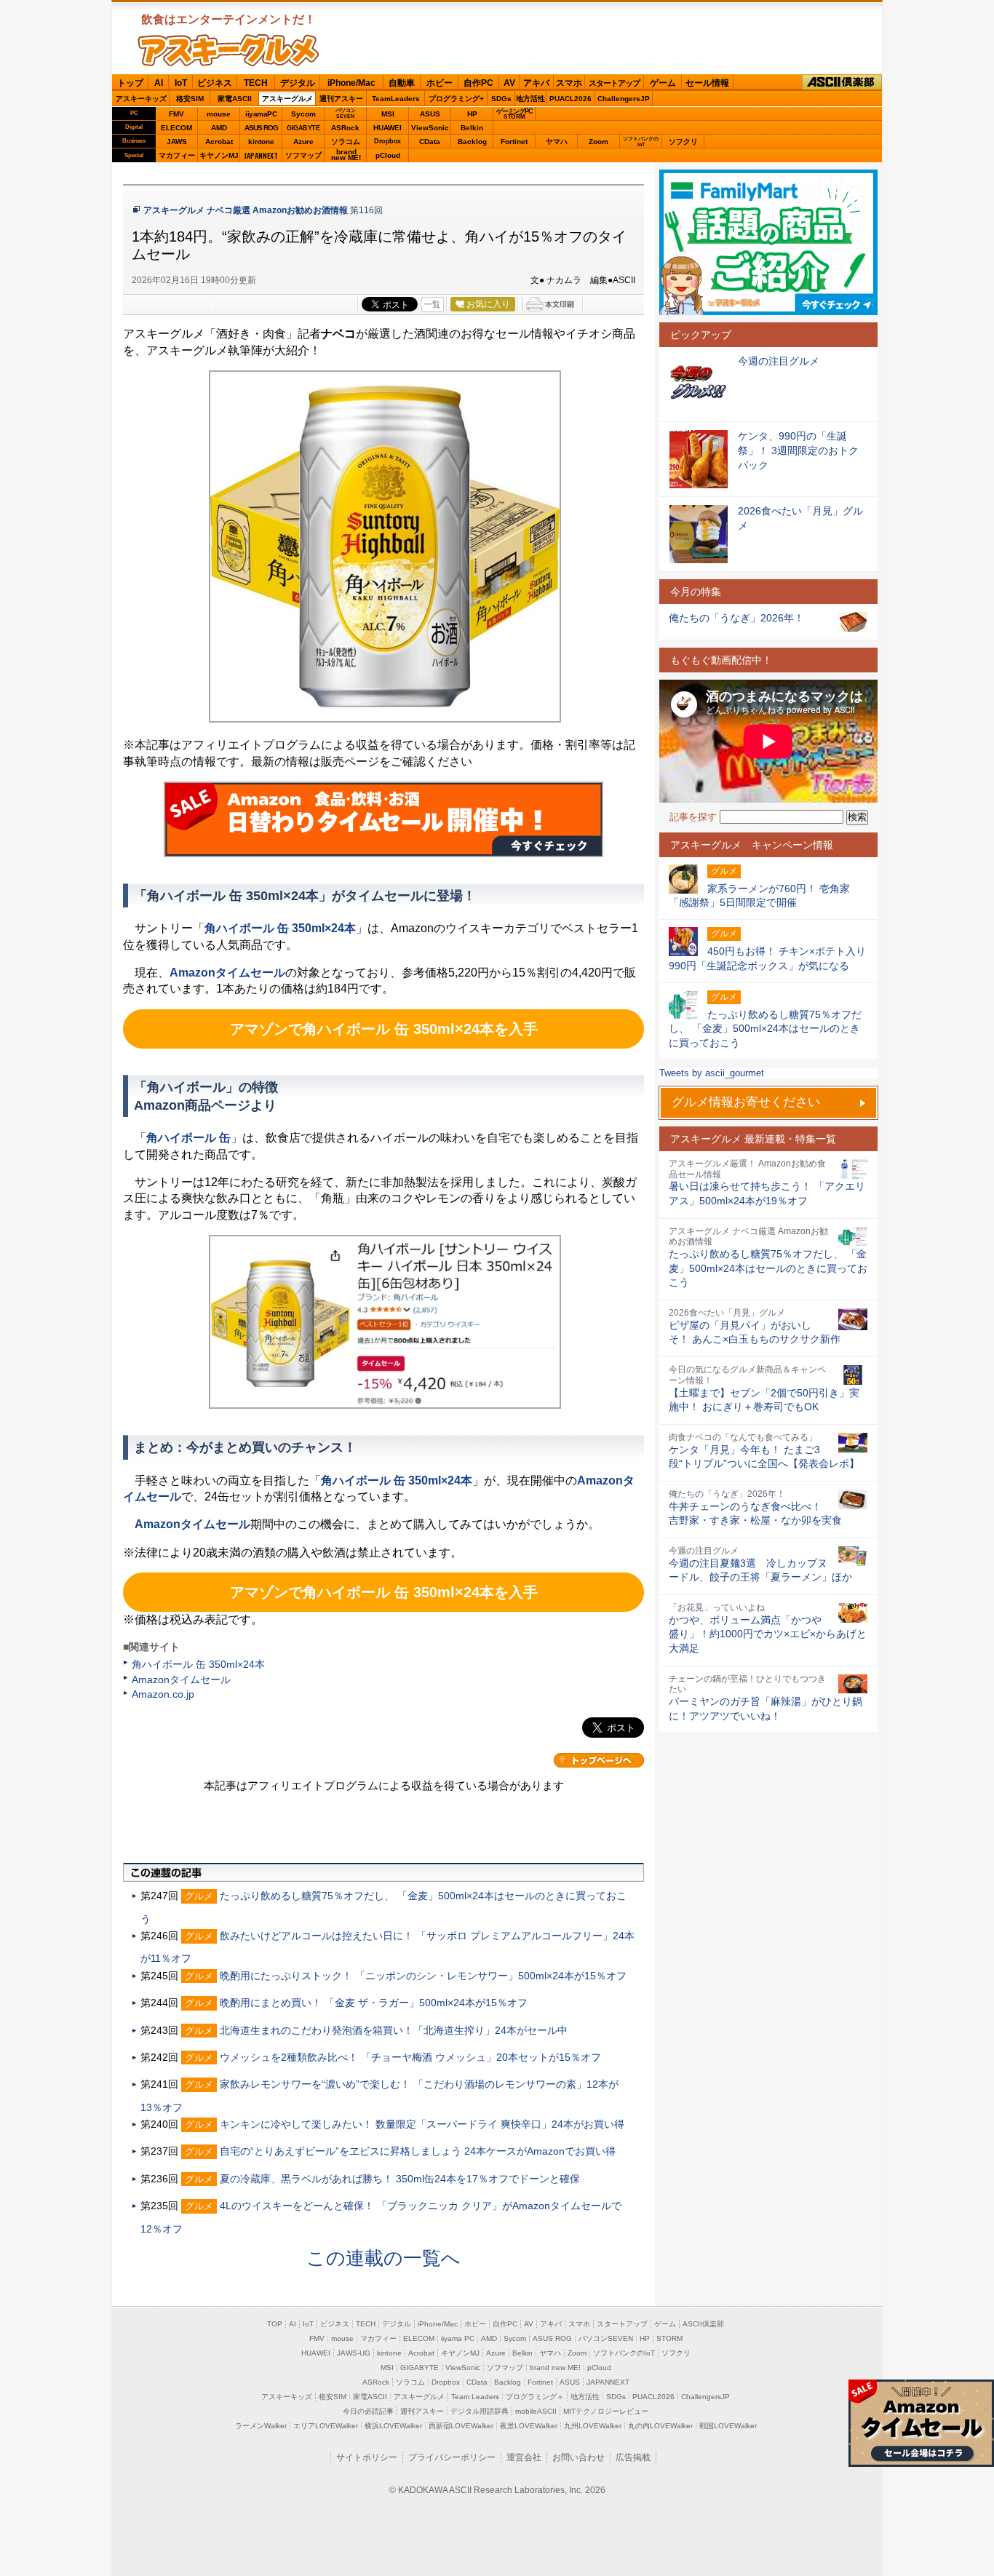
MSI (388, 114)
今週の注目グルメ (779, 361)
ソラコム (346, 142)
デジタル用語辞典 (480, 2411)
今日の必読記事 (368, 2411)
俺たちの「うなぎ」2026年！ (736, 618)
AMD (219, 128)
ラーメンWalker (261, 2426)
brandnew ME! (346, 155)
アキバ (536, 83)
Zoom (599, 142)
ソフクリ (683, 142)
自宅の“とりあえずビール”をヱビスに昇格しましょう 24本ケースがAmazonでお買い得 (418, 2151)
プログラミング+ (456, 99)
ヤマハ (557, 142)
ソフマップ (303, 155)
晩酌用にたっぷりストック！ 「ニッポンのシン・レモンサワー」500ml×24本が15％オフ (423, 1976)
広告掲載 (633, 2457)
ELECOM (176, 128)
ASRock (345, 128)
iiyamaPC (261, 114)
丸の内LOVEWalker (660, 2426)
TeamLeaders (396, 99)
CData (430, 142)
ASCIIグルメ (228, 50)
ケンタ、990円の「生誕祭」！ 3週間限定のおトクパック (798, 450)
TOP (275, 2324)
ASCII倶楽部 (842, 83)
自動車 (402, 83)
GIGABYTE (303, 128)
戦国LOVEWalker (728, 2426)
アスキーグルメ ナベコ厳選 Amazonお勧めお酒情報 (246, 210)
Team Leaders (475, 2397)
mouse (219, 114)
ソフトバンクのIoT (641, 142)
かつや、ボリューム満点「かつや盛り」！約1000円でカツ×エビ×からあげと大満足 (768, 1634)
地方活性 (530, 99)
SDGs (501, 99)
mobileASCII (536, 2411)
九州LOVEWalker (593, 2426)
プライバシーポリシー (452, 2457)
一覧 (432, 304)
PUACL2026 (570, 99)
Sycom (303, 114)
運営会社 (524, 2457)
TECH (256, 83)
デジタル (298, 83)
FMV (176, 114)
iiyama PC (458, 2338)
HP (472, 114)
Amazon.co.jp (163, 1694)
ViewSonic (430, 128)
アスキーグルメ (287, 99)
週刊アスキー (341, 99)
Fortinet (514, 142)
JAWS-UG (354, 2353)
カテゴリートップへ (599, 1760)
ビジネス (215, 83)
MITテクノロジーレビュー (606, 2411)
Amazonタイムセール (181, 1679)
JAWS (177, 142)
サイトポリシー (367, 2457)
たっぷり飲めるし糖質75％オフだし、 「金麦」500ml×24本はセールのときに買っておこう (768, 1268)
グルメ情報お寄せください (746, 1102)
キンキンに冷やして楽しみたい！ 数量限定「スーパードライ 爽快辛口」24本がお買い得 (422, 2124)
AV (509, 83)
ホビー (440, 83)
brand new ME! (555, 2368)
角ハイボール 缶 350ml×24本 (198, 1664)
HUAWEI (387, 128)
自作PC (478, 83)
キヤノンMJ (219, 155)
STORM (669, 2338)
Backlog (472, 142)
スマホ (569, 83)
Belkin (472, 128)
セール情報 (707, 83)
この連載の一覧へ (383, 2258)
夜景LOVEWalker (529, 2426)
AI (159, 83)
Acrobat (219, 142)
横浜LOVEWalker (393, 2426)
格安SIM (190, 99)
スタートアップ (614, 83)
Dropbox (387, 141)
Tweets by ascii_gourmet (712, 1073)
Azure (303, 142)
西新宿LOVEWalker (461, 2426)
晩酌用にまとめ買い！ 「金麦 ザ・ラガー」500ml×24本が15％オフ (374, 2003)
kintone (261, 142)
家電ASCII (235, 99)
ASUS (430, 114)
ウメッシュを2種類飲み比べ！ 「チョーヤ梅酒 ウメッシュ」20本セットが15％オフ (410, 2057)
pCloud (388, 155)
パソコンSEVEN (346, 113)
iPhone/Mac (351, 83)
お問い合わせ (578, 2457)
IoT (181, 83)
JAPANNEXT (261, 155)
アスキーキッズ (141, 99)
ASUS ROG (261, 128)
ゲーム (663, 83)
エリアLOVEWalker (326, 2426)
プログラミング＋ (535, 2397)
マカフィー (177, 155)
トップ (130, 83)
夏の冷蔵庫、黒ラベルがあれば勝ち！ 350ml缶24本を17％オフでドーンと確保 (400, 2179)
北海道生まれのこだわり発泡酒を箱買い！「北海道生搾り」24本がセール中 (394, 2030)
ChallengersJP (624, 99)
